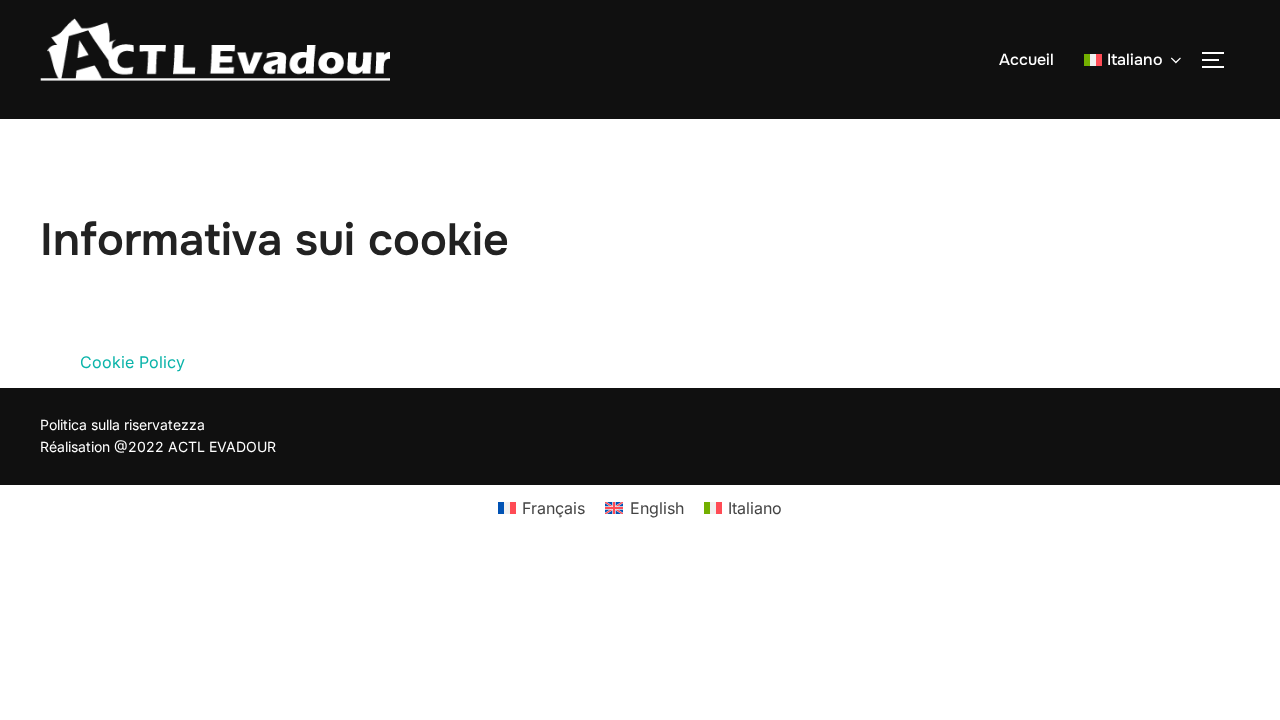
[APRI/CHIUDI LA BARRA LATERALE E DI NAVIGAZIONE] (1220, 60)
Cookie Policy (132, 362)
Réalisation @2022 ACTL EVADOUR (158, 446)
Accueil (1026, 59)
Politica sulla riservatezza (122, 424)
